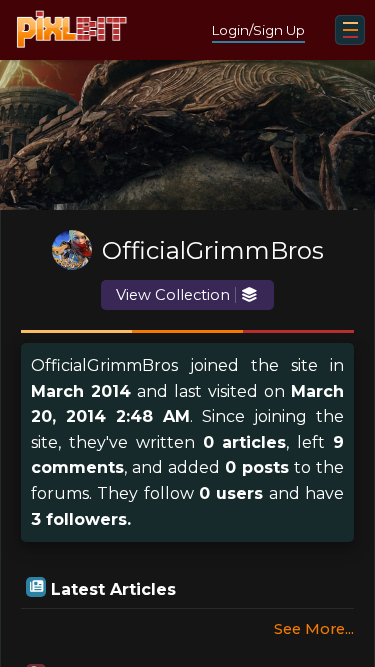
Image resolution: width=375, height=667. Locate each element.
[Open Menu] (350, 30)
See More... (314, 629)
